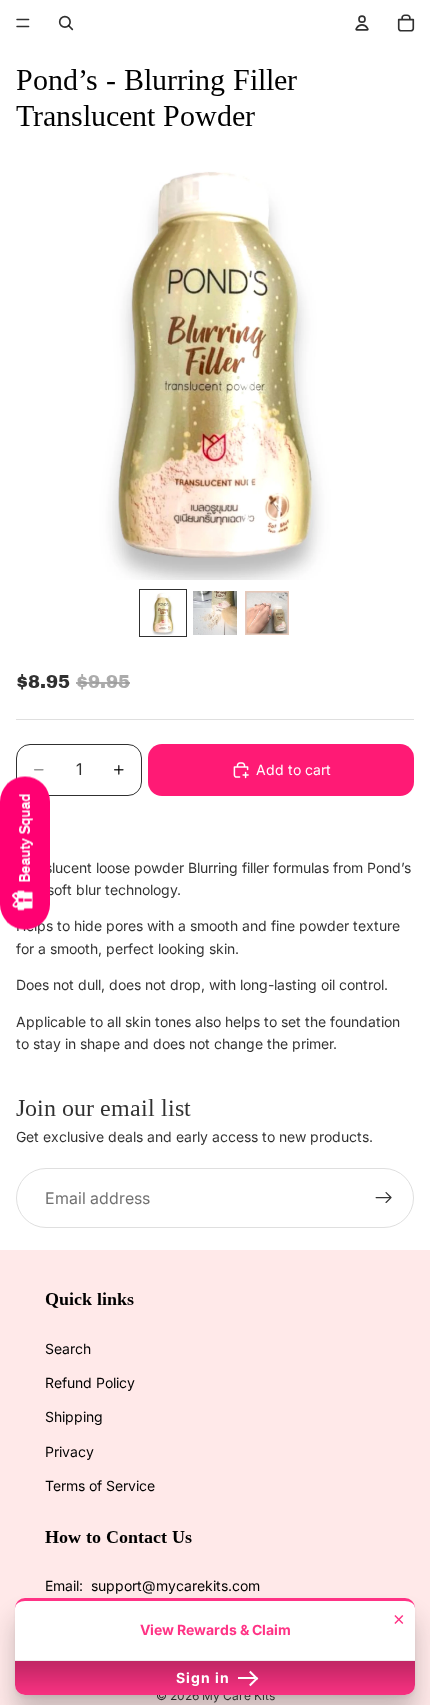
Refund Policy (90, 1382)
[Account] (362, 23)
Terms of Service (100, 1485)
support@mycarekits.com (175, 1585)
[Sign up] (384, 1199)
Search (68, 1348)
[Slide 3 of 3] (267, 613)
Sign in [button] (205, 1677)
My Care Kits (238, 1695)
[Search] (66, 23)
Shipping (74, 1416)
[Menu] (23, 23)
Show (25, 852)
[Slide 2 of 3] (215, 613)
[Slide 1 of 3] (163, 613)
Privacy (69, 1451)
